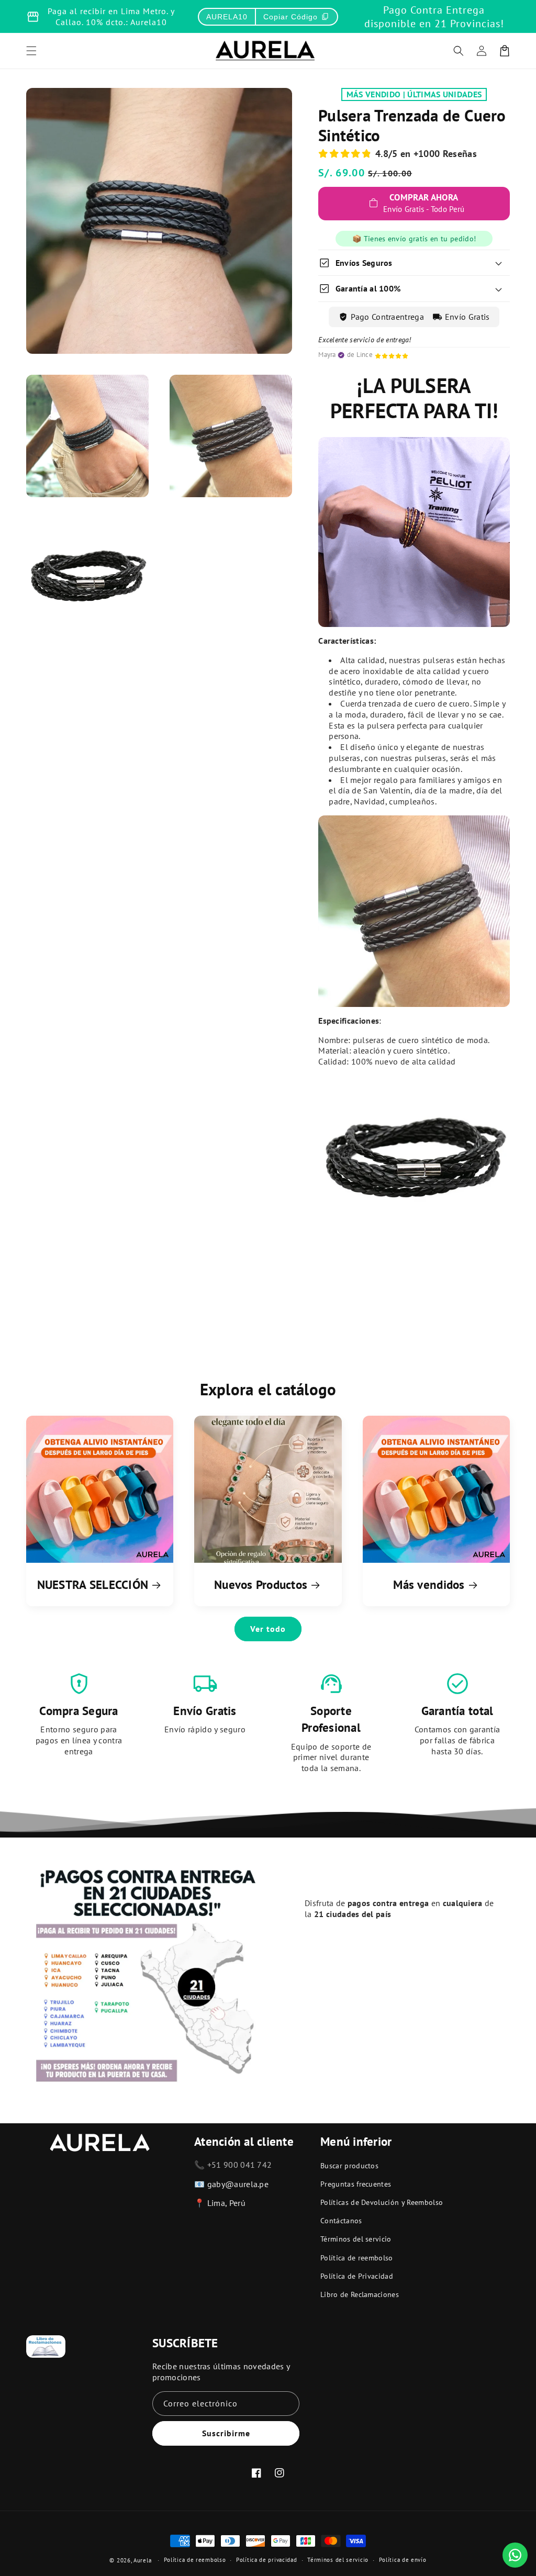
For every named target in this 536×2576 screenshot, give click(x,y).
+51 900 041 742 (240, 2165)
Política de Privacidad (357, 2276)
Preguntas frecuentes (356, 2184)
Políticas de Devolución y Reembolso (382, 2202)
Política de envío (403, 2560)
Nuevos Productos (261, 1584)
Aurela (142, 2560)
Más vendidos (429, 1584)
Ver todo (268, 1629)
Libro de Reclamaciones (360, 2294)
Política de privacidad (266, 2560)
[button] (459, 51)
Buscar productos (349, 2166)
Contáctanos (341, 2221)
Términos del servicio (356, 2239)
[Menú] (31, 51)
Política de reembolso (357, 2258)
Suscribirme (226, 2433)
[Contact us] (515, 2555)
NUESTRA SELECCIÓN (93, 1584)
